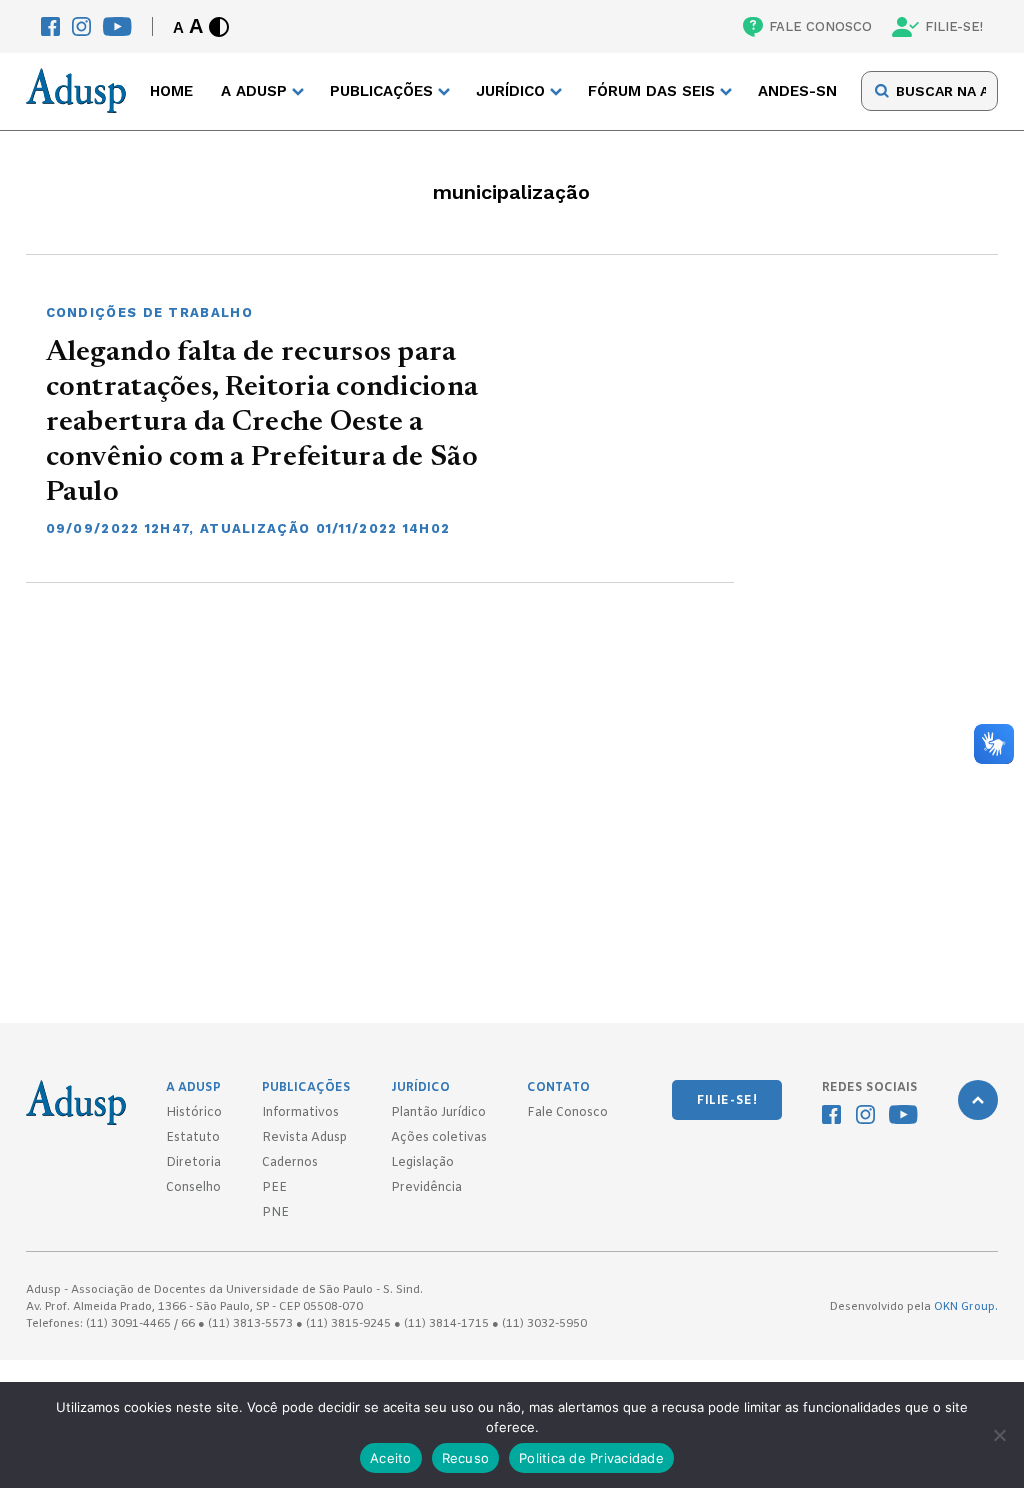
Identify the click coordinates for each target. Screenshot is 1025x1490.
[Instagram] (81, 26)
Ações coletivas (439, 1138)
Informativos (300, 1113)
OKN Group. (966, 1307)
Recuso (466, 1458)
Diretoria (193, 1163)
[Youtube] (117, 26)
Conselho (193, 1188)
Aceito (391, 1458)
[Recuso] (999, 1435)
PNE (275, 1213)
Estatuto (193, 1138)
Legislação (422, 1163)
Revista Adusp (304, 1138)
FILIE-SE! (954, 26)
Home (171, 91)
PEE (274, 1188)
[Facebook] (50, 26)
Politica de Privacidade (591, 1458)
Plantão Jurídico (438, 1113)
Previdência (426, 1188)
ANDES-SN (797, 91)
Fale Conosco (567, 1113)
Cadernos (290, 1163)
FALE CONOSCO (820, 26)
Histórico (194, 1113)
